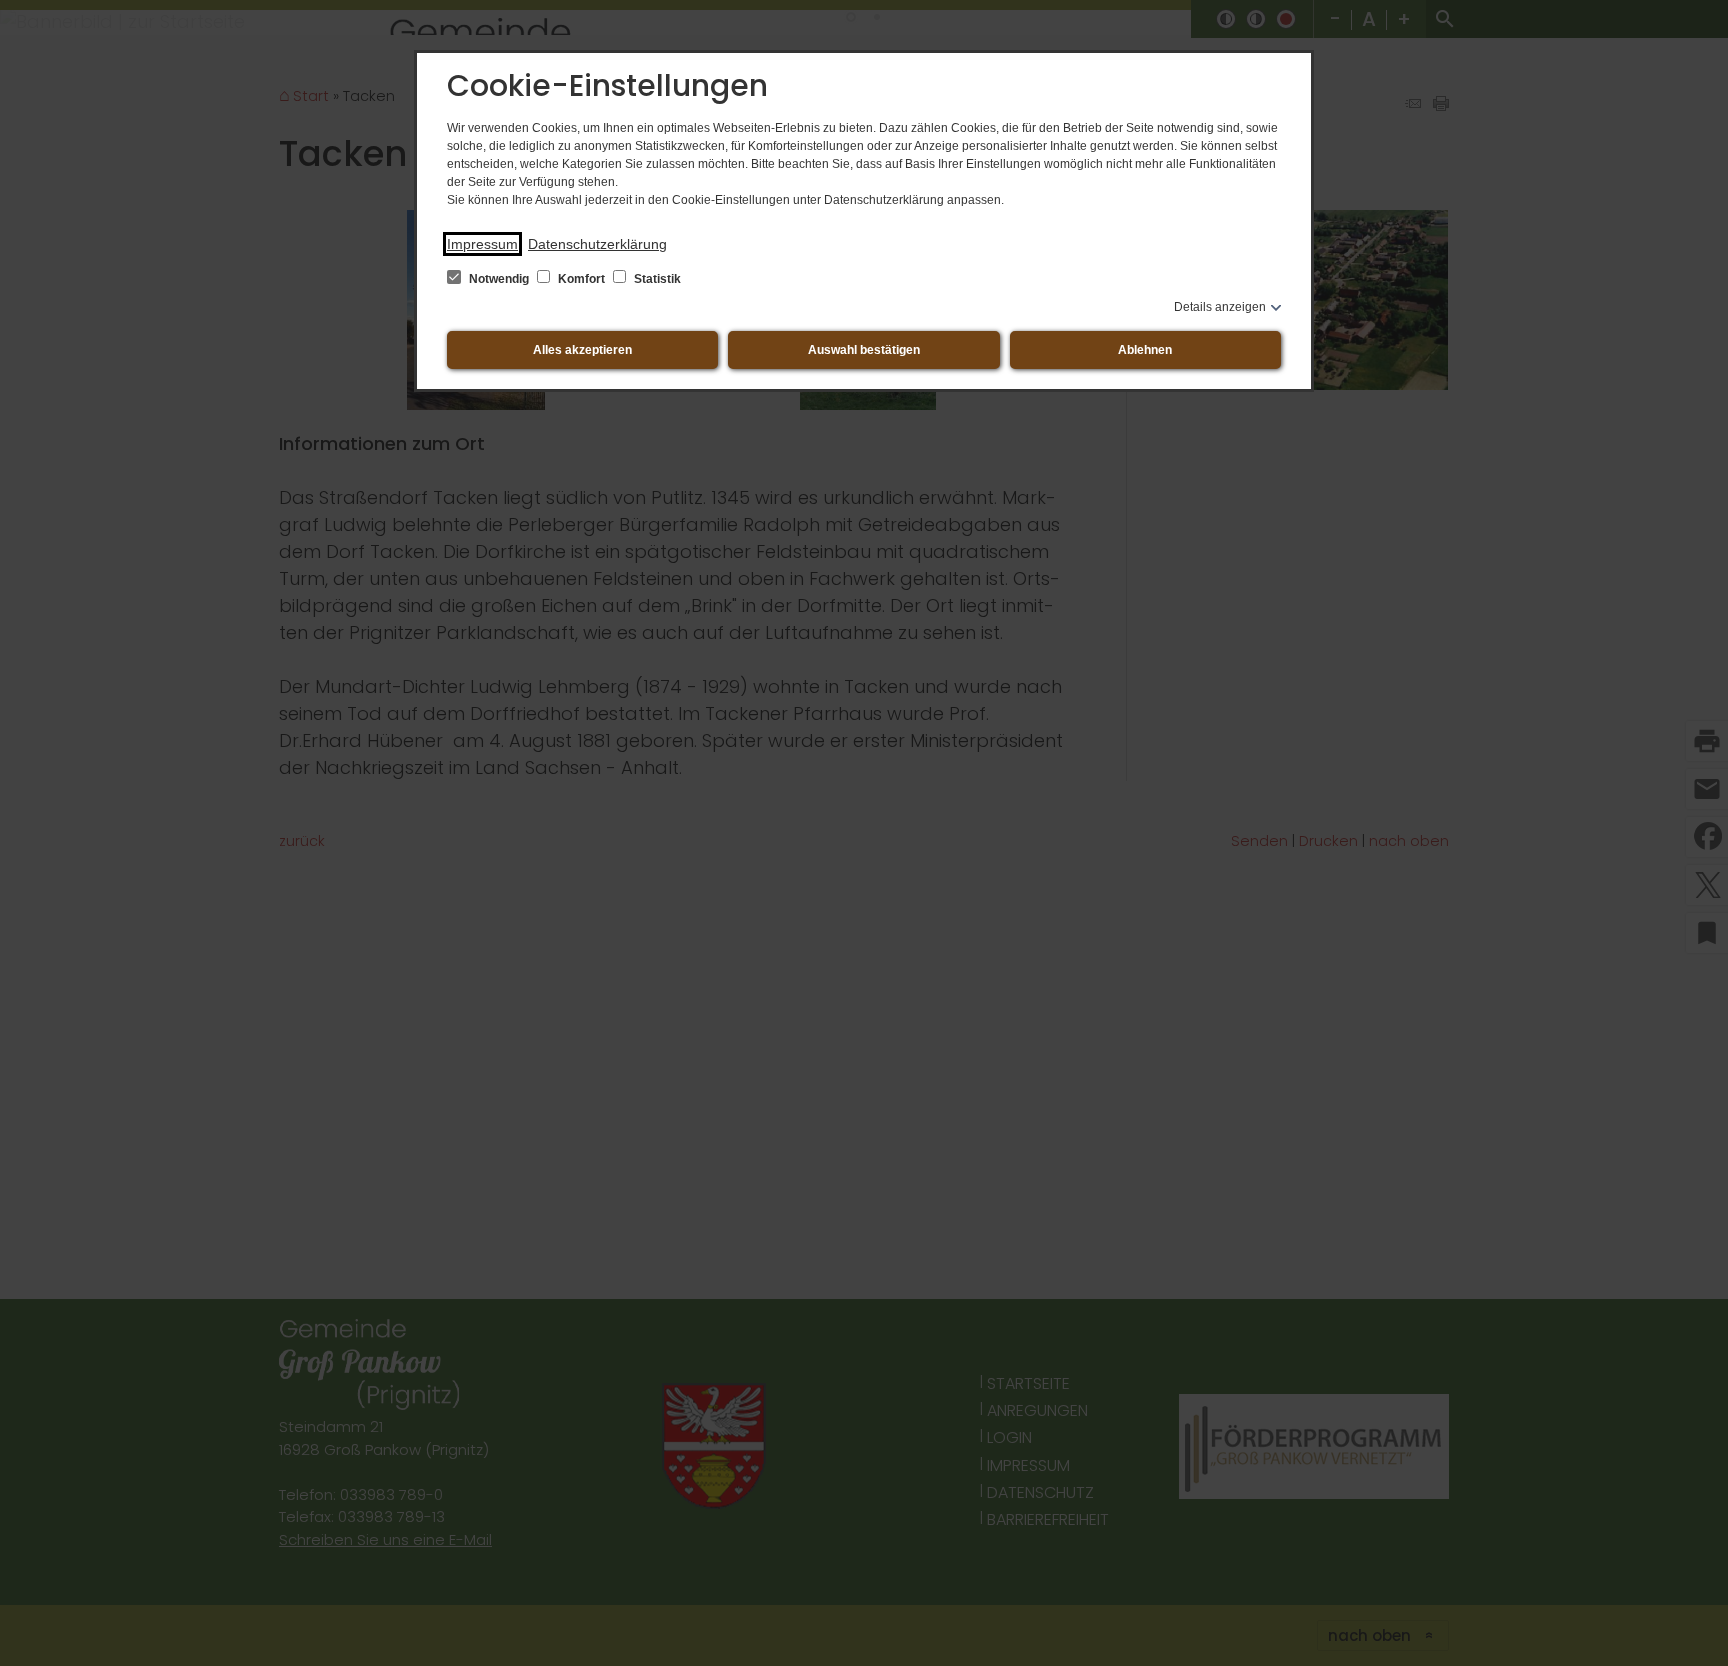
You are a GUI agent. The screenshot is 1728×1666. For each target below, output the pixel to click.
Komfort (581, 279)
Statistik (656, 279)
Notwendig (499, 279)
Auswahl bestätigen (864, 350)
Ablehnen (1145, 350)
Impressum (482, 244)
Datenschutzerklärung (597, 244)
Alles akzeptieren (582, 350)
